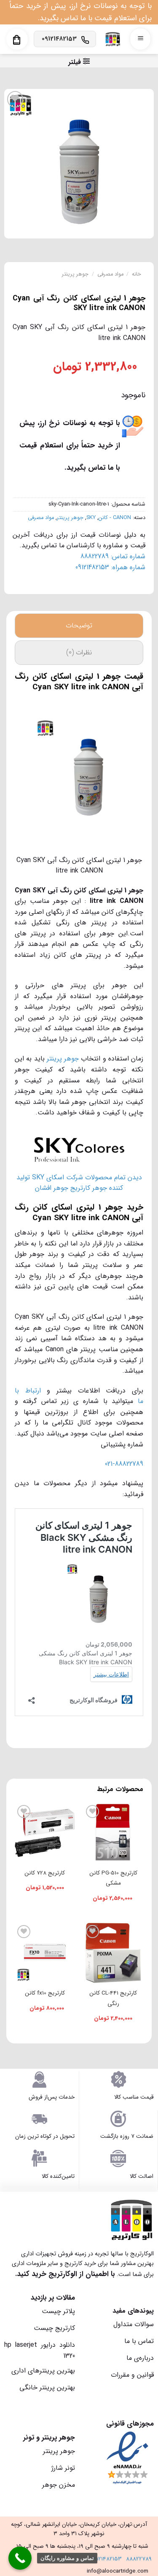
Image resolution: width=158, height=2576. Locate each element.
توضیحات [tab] (79, 625)
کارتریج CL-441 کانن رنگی (113, 1998)
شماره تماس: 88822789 (113, 556)
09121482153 (106, 2559)
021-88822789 (124, 1464)
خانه (137, 274)
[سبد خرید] (17, 40)
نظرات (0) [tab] (79, 652)
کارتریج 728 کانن (45, 1873)
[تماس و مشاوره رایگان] (20, 2558)
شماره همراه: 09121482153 (110, 567)
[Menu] (140, 39)
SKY (91, 518)
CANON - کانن (115, 518)
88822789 (139, 2559)
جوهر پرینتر (75, 274)
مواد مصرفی (110, 274)
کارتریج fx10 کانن (45, 1993)
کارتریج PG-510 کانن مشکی (113, 1878)
